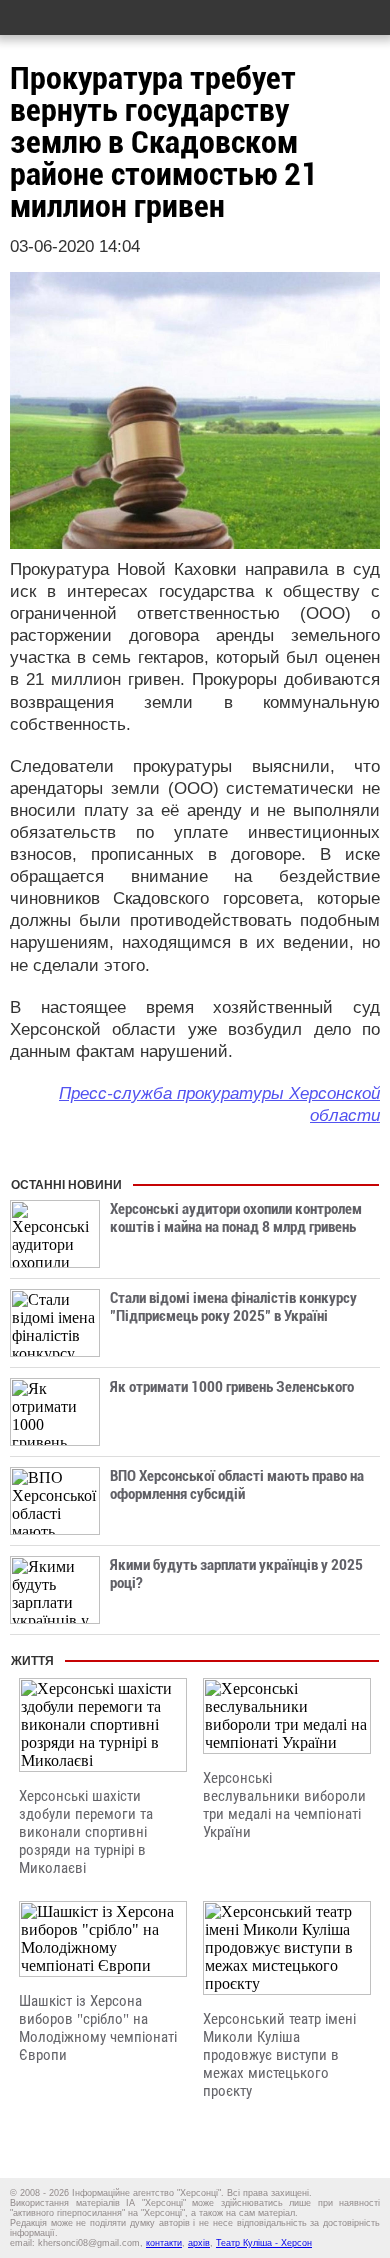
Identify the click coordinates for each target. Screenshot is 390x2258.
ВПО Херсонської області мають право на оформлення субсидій (237, 1485)
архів (199, 2243)
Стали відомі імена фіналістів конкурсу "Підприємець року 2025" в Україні (233, 1307)
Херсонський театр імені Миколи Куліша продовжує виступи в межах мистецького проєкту (279, 2055)
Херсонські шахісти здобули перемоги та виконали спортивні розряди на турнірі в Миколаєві (86, 1832)
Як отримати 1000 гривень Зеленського (232, 1387)
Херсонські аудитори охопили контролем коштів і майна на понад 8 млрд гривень (236, 1218)
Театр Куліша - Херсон (264, 2243)
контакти (164, 2243)
